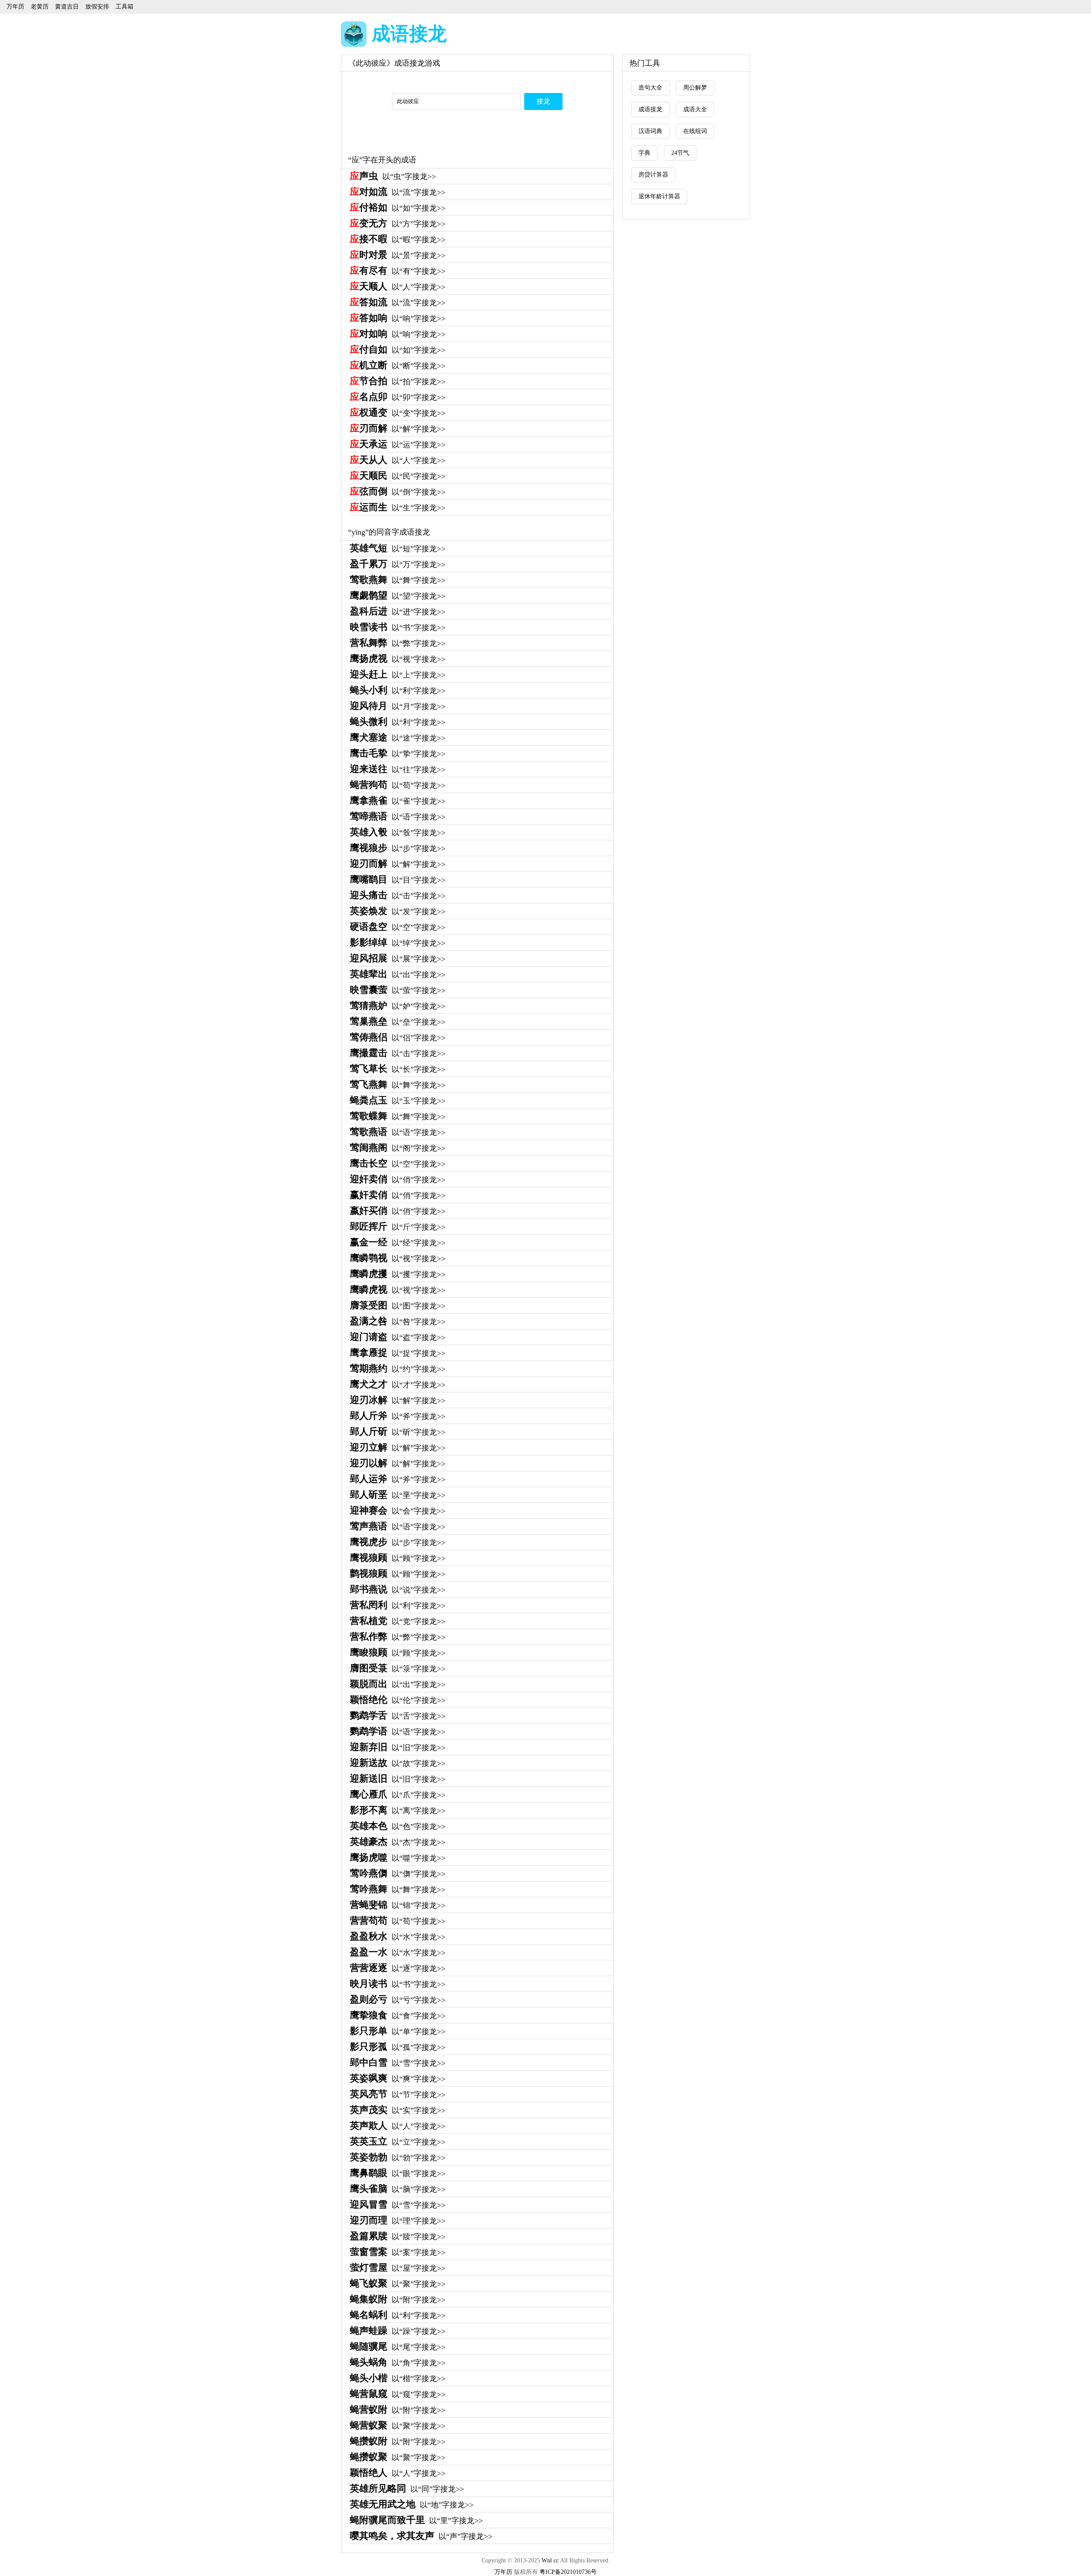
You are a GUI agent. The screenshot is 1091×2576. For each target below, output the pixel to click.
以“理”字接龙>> (398, 2221)
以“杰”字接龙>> (398, 1842)
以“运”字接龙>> (398, 445)
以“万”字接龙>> (398, 564)
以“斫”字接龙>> (398, 1432)
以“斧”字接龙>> (398, 1416)
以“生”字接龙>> (398, 508)
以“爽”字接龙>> (398, 2079)
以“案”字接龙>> (398, 2252)
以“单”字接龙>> (398, 2032)
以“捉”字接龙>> (398, 1353)
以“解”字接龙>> (398, 429)
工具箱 (124, 7)
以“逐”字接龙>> (398, 1968)
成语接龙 (409, 34)
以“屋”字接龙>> (398, 2268)
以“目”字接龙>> (398, 880)
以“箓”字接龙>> (398, 1669)
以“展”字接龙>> (398, 959)
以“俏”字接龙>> (398, 1180)
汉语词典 (650, 131)
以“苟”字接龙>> (398, 785)
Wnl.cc (550, 2560)
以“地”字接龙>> (412, 2505)
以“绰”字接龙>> (398, 943)
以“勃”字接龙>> (398, 2158)
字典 (644, 153)
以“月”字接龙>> (398, 706)
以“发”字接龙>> (398, 912)
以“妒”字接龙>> (398, 1006)
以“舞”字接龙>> (398, 580)
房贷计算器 (653, 175)
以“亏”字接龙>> (398, 2000)
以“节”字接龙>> (398, 2095)
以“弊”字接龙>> (398, 643)
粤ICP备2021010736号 (568, 2572)
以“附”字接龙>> (398, 2300)
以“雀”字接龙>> (398, 801)
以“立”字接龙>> (398, 2142)
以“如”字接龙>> (398, 208)
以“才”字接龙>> (398, 1385)
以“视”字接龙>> (398, 659)
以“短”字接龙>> (398, 549)
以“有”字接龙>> (398, 271)
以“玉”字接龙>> (398, 1101)
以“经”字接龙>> (398, 1243)
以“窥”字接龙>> (398, 2394)
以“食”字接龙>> (398, 2016)
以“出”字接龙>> (398, 975)
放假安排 (97, 7)
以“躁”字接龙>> (398, 2331)
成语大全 (695, 109)
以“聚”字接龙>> (398, 2284)
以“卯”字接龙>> (398, 397)
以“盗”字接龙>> (398, 1337)
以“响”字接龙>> (398, 318)
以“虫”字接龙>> (393, 177)
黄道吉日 (67, 7)
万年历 (15, 7)
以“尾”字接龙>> (398, 2347)
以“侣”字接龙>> (398, 1038)
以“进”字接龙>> (398, 612)
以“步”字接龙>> (398, 848)
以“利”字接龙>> (398, 691)
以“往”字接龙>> (398, 770)
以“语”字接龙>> (398, 817)
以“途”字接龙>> (398, 738)
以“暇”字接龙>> (398, 240)
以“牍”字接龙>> (398, 2237)
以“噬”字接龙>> (398, 1858)
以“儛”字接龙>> (398, 1874)
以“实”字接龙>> (398, 2110)
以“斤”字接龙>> (398, 1227)
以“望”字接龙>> (398, 596)
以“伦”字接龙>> (398, 1700)
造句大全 (650, 88)
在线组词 (695, 131)
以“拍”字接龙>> (398, 382)
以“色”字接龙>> (398, 1826)
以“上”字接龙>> (398, 675)
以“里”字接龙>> (416, 2521)
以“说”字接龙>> (398, 1590)
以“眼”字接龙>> (398, 2174)
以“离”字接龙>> (398, 1811)
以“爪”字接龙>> (398, 1795)
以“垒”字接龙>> (398, 1022)
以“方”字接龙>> (398, 224)
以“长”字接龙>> (398, 1069)
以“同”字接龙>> (407, 2489)
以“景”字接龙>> (398, 255)
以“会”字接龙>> (398, 1511)
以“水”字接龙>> (398, 1937)
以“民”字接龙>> (398, 476)
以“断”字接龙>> (398, 366)
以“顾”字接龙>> (398, 1558)
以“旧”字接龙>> (398, 1748)
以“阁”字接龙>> (398, 1148)
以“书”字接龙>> (398, 628)
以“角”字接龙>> (398, 2363)
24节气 (680, 153)
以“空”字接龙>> (398, 927)
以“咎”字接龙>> (398, 1322)
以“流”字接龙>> (398, 192)
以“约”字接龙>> (398, 1369)
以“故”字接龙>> (398, 1763)
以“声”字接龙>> (421, 2536)
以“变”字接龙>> (398, 413)
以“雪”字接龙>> (398, 2063)
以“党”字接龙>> (398, 1621)
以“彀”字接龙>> (398, 833)
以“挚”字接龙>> (398, 754)
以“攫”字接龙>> (398, 1274)
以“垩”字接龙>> (398, 1495)
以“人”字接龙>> (398, 287)
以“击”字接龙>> (398, 896)
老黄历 (40, 7)
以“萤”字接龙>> (398, 990)
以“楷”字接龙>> (398, 2379)
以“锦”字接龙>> (398, 1905)
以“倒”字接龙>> (398, 492)
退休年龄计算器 (659, 196)
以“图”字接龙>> (398, 1306)
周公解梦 (695, 88)
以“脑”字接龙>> (398, 2189)
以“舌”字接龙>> (398, 1716)
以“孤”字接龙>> (398, 2047)
